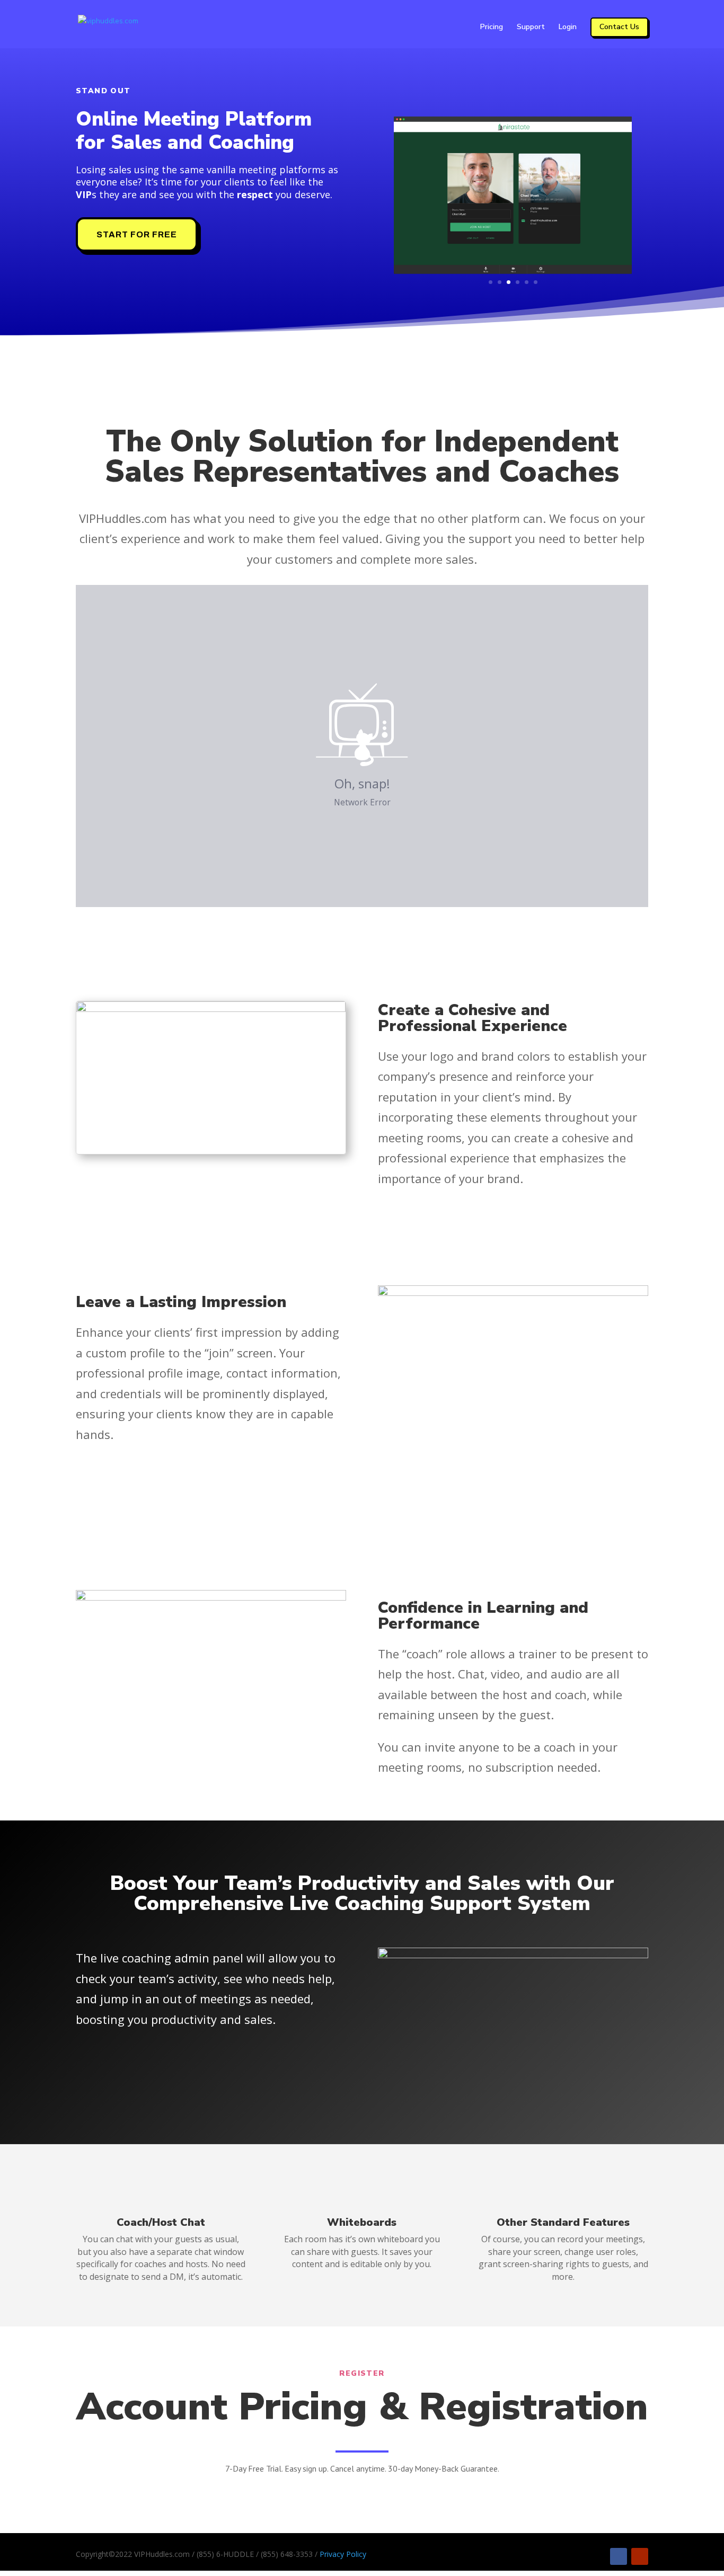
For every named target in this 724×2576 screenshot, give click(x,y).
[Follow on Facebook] (619, 2556)
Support (531, 28)
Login (568, 28)
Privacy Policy (343, 2554)
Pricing (492, 28)
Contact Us (619, 27)
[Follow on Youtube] (640, 2556)
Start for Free (137, 234)
